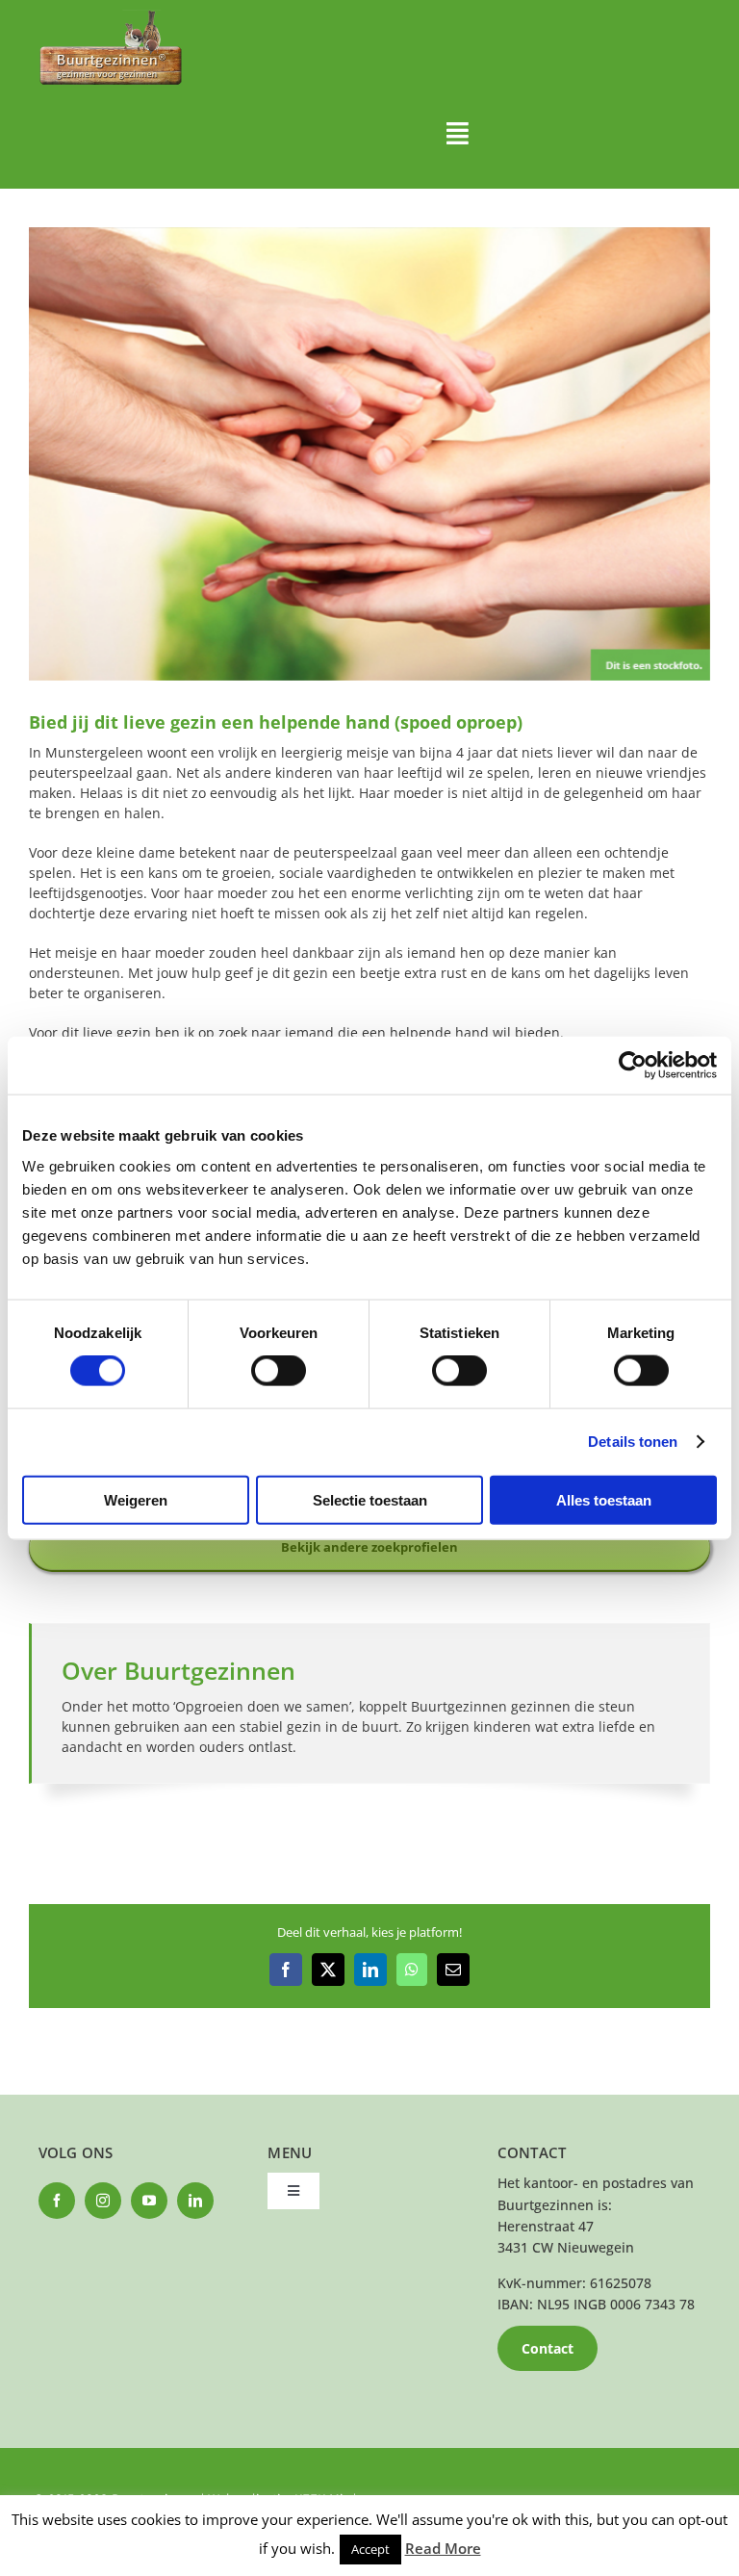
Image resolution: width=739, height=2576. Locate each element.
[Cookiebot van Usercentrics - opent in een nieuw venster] (633, 1066)
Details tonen (633, 1442)
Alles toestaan (604, 1499)
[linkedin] (195, 2201)
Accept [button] (370, 2549)
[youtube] (149, 2201)
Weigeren (136, 1499)
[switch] (279, 1371)
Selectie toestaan (370, 1499)
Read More (443, 2548)
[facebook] (57, 2201)
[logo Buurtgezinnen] (111, 16)
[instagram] (103, 2201)
